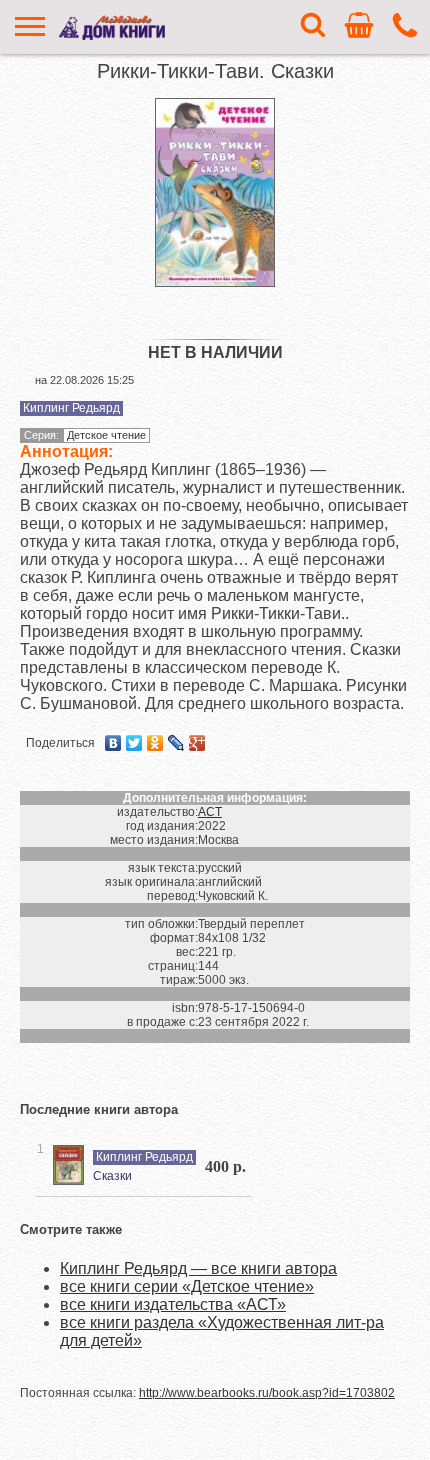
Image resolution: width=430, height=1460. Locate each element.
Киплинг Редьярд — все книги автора (198, 1268)
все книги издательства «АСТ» (173, 1304)
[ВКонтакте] (113, 743)
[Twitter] (134, 743)
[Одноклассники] (155, 743)
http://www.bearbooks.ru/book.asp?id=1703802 (267, 1393)
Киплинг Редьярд (71, 408)
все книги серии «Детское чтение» (187, 1286)
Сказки (112, 1176)
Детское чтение (106, 435)
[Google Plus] (197, 743)
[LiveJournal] (176, 743)
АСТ (210, 812)
